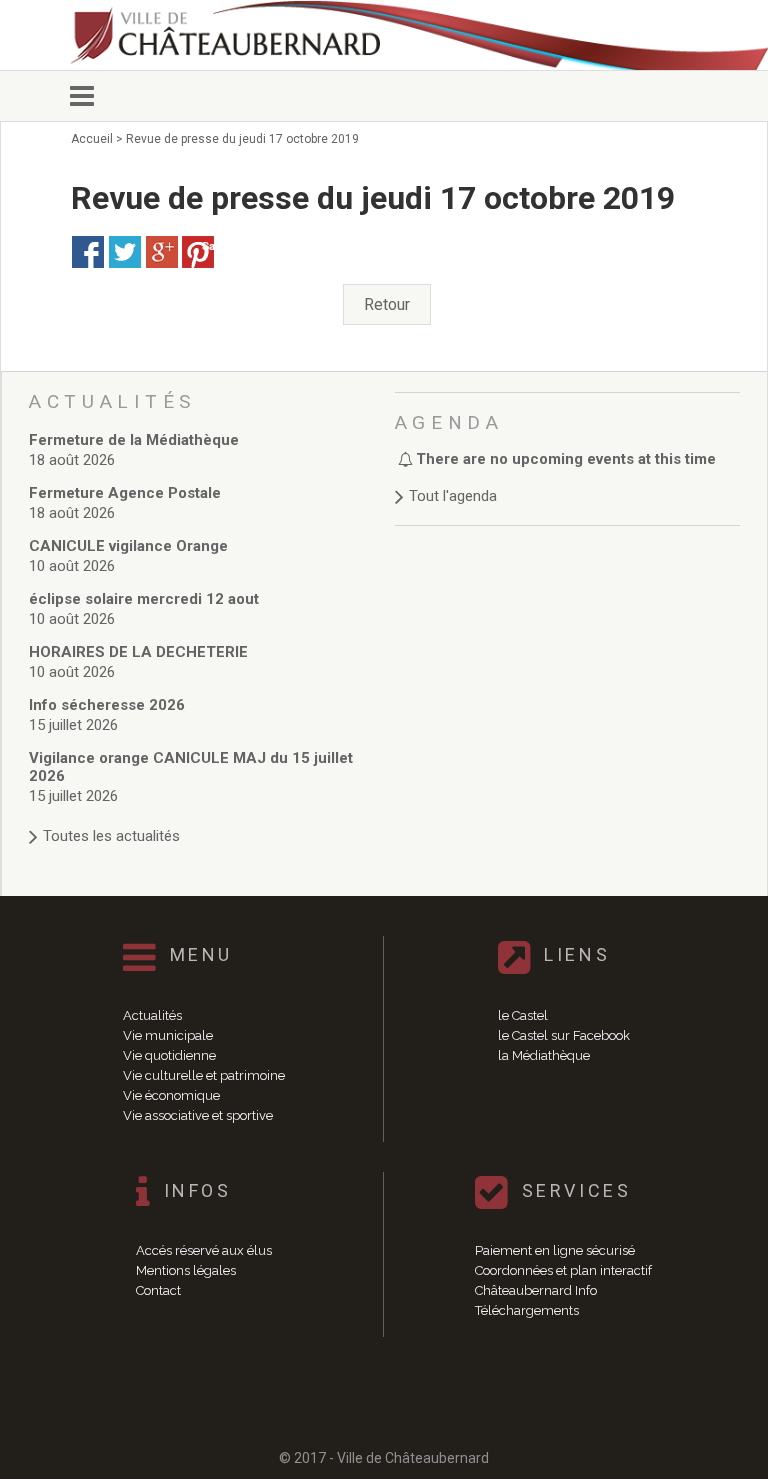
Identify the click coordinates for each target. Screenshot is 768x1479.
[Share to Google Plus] (162, 252)
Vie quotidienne (169, 1055)
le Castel (523, 1015)
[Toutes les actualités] (202, 816)
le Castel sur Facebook (564, 1035)
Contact (158, 1290)
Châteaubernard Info (536, 1290)
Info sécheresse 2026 (107, 705)
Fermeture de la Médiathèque (134, 440)
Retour (387, 304)
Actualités (152, 1015)
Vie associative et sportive (198, 1115)
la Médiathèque (544, 1055)
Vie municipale (168, 1035)
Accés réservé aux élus (204, 1250)
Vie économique (171, 1095)
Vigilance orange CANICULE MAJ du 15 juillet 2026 (191, 767)
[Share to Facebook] (88, 252)
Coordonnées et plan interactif (563, 1270)
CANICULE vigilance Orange (128, 546)
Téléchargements (527, 1310)
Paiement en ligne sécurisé (555, 1250)
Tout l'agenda (453, 496)
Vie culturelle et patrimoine (204, 1075)
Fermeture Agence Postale (125, 493)
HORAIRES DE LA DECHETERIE (138, 652)
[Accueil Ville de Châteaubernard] (240, 35)
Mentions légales (186, 1270)
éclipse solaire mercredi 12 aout (144, 599)
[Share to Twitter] (125, 252)
